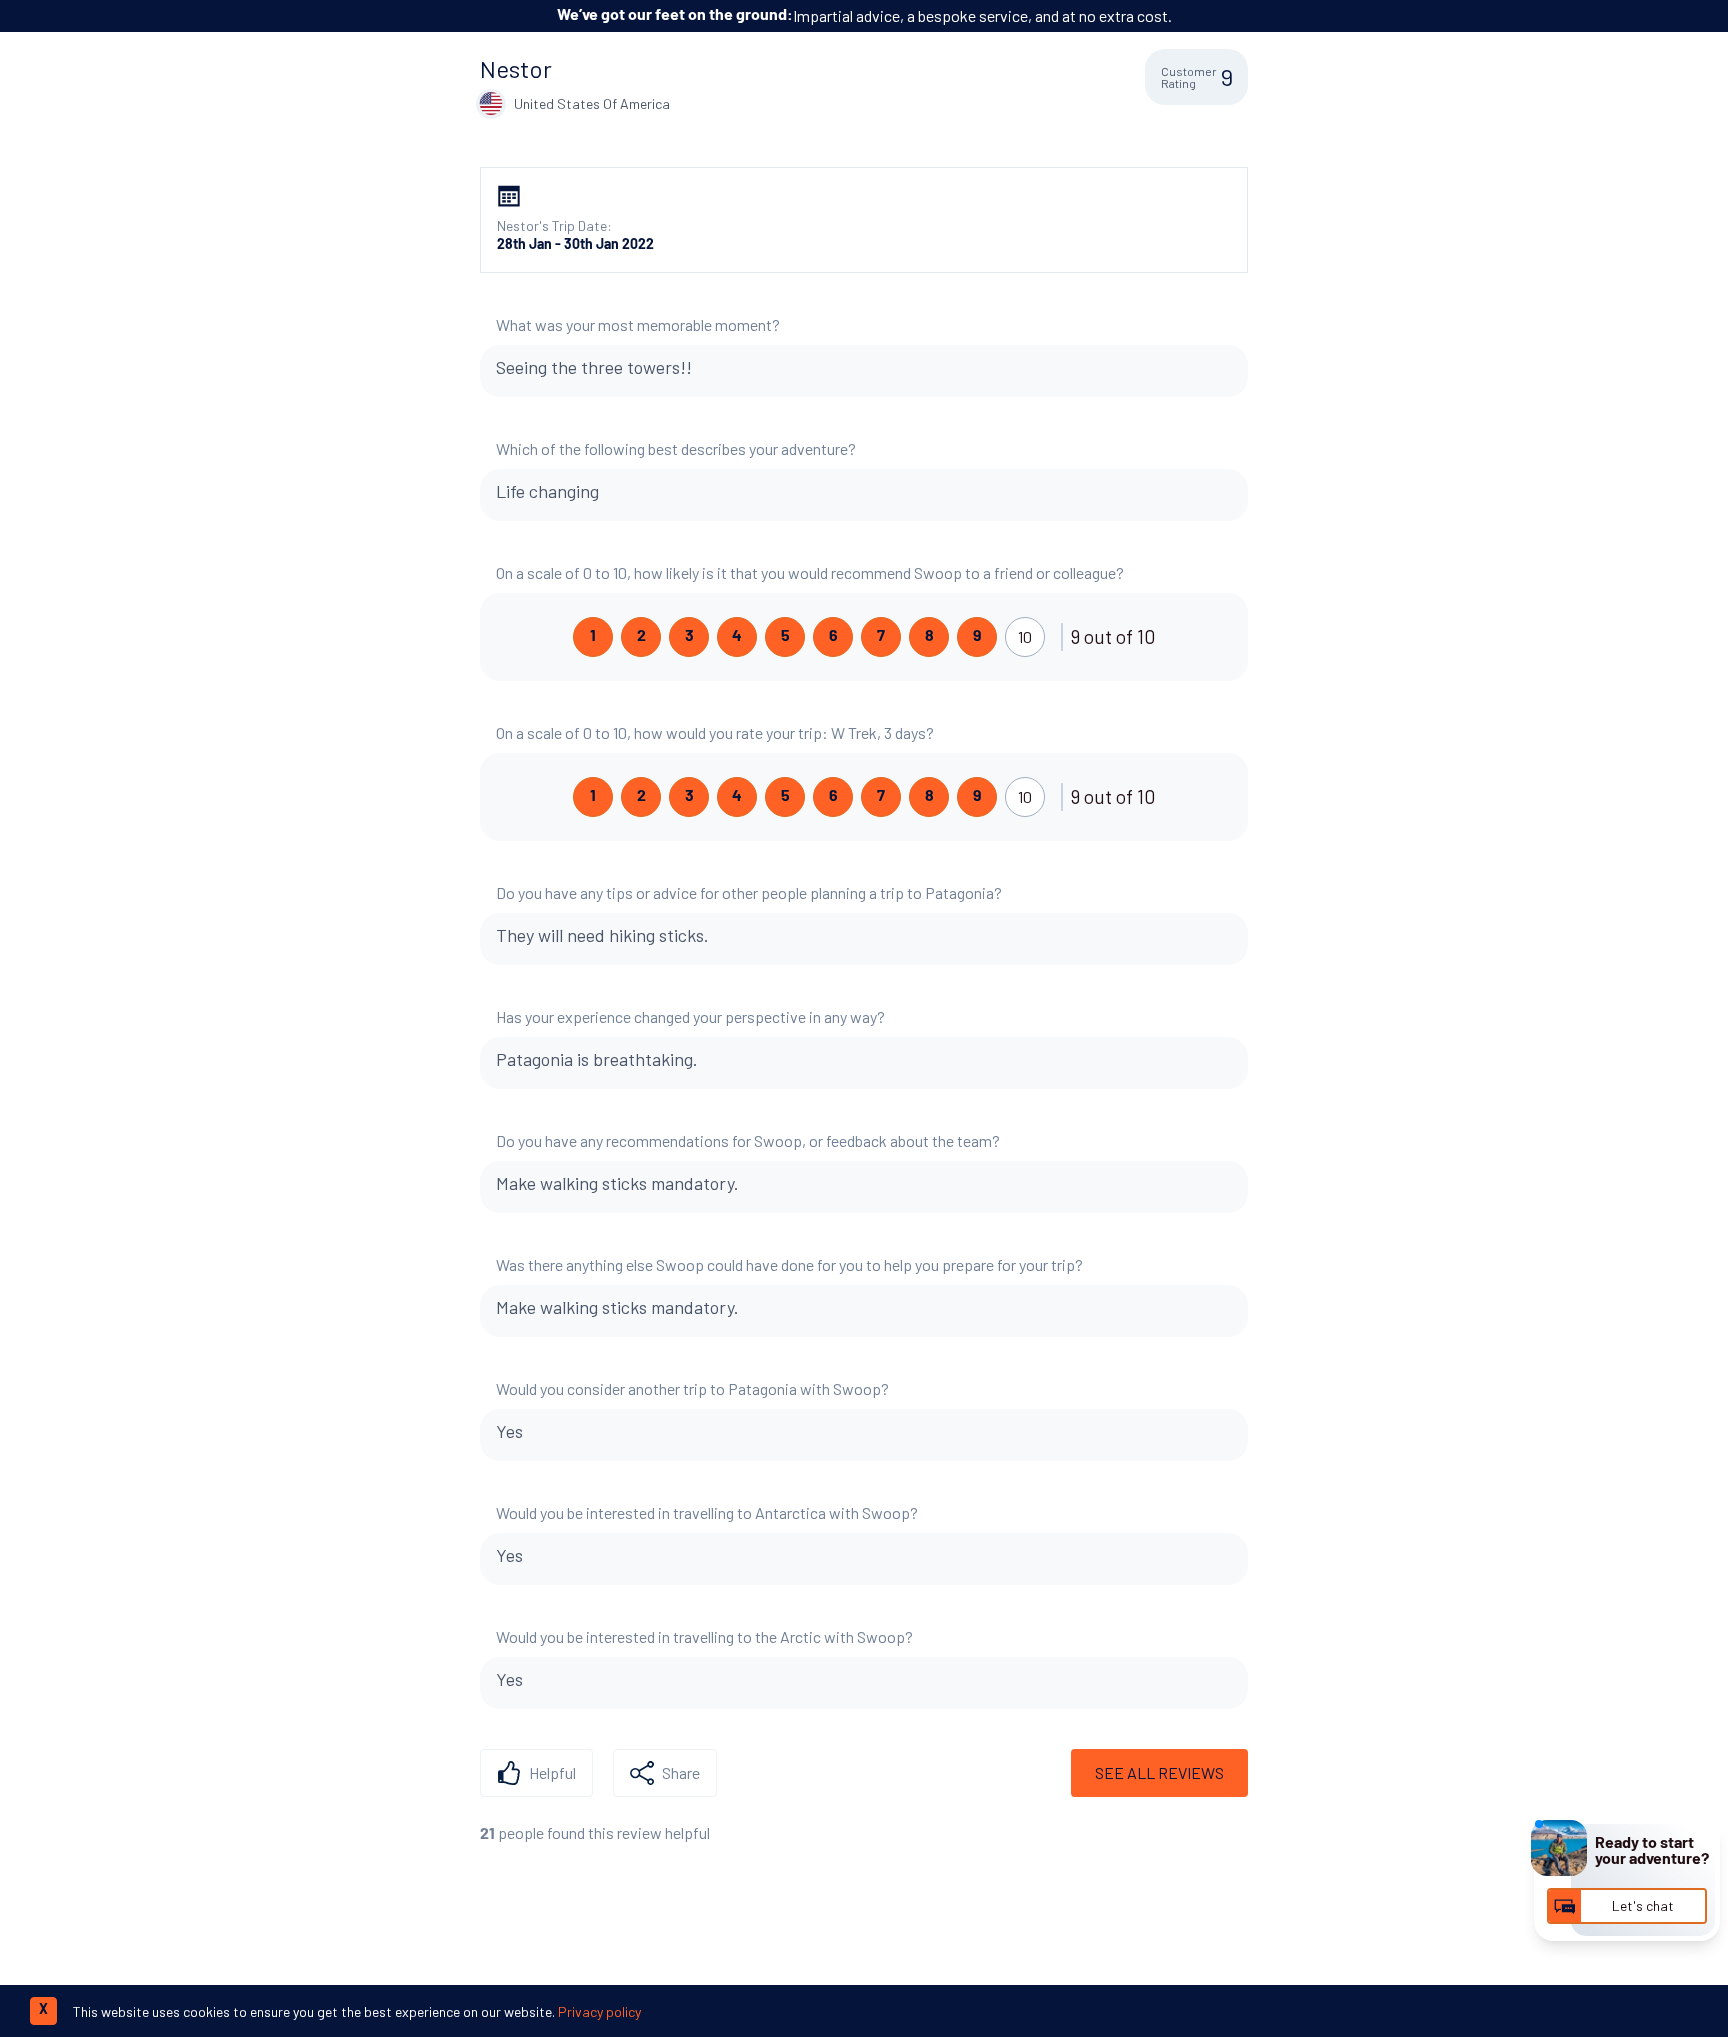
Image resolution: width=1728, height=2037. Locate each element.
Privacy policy (599, 2011)
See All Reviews (1159, 1772)
